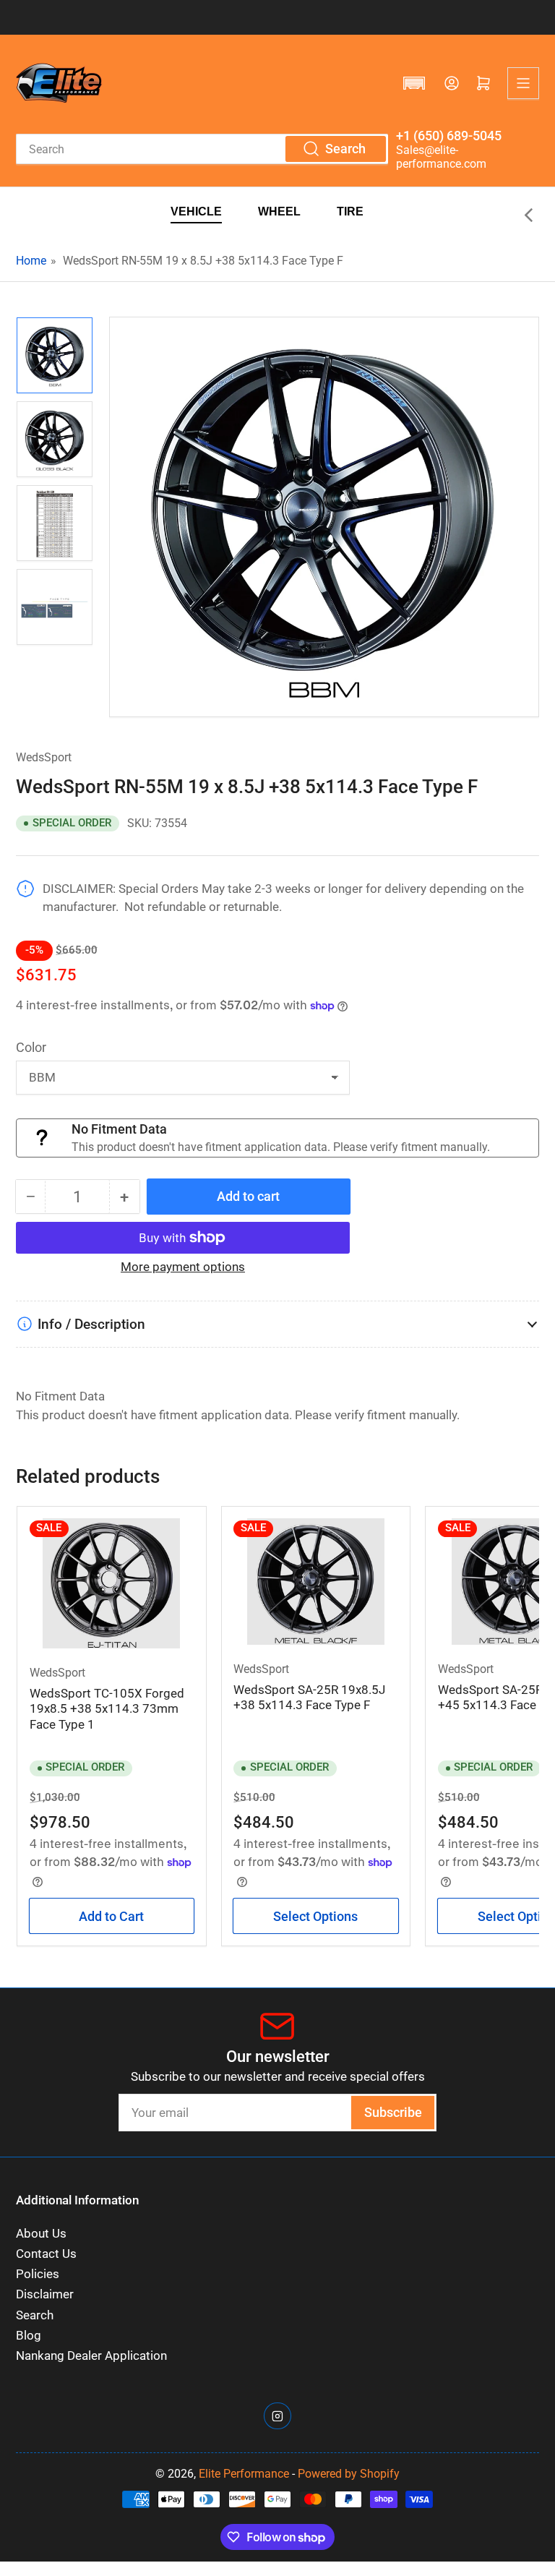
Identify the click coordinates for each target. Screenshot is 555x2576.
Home (31, 261)
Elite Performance (244, 2474)
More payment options (183, 1267)
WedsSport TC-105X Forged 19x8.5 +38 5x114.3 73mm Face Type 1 (107, 1709)
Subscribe (393, 2112)
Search (35, 2315)
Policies (38, 2274)
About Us (41, 2234)
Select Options (315, 1916)
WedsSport (44, 757)
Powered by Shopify (349, 2474)
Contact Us (46, 2254)
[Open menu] (523, 83)
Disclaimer (45, 2294)
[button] (414, 83)
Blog (29, 2336)
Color (31, 1047)
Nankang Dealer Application (91, 2356)
